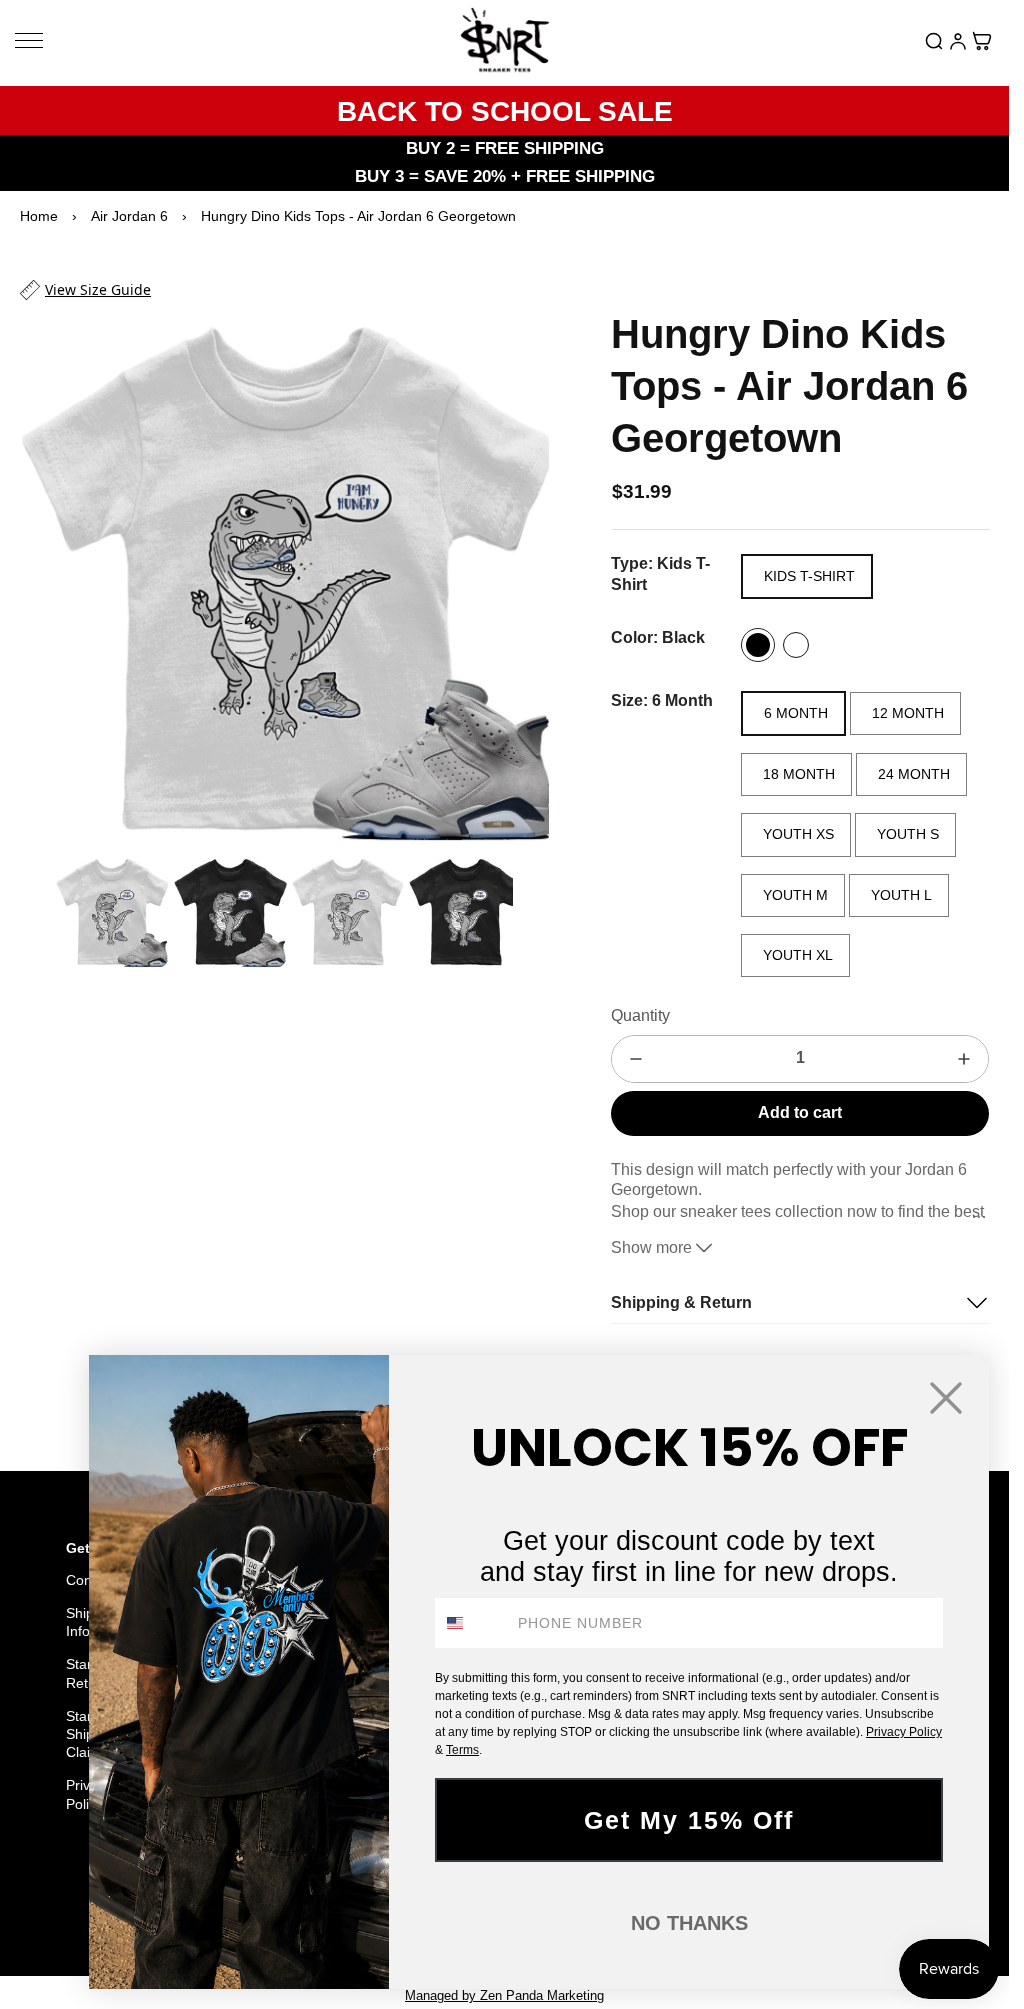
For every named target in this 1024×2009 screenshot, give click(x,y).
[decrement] (636, 1059)
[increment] (964, 1059)
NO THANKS (689, 1923)
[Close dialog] (946, 1398)
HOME (59, 1906)
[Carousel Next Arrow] (521, 573)
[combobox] (472, 1623)
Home (39, 216)
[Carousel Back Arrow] (33, 901)
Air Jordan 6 (129, 216)
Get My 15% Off (689, 1820)
